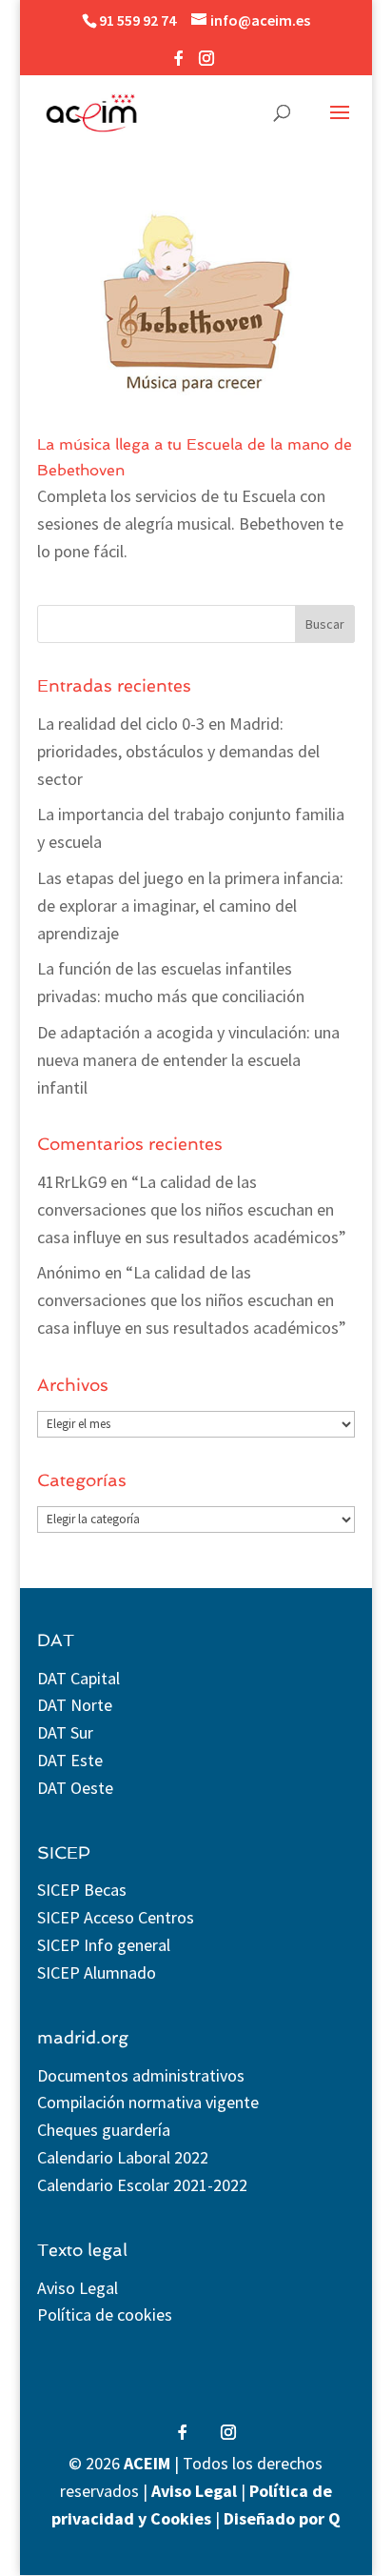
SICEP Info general (104, 1945)
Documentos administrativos (141, 2075)
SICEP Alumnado (97, 1972)
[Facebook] (179, 63)
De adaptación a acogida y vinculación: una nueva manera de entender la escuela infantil (188, 1060)
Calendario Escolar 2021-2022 (142, 2185)
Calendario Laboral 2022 (123, 2157)
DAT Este (70, 1760)
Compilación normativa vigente (148, 2102)
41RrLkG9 (72, 1182)
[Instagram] (206, 63)
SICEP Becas (82, 1890)
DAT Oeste (75, 1788)
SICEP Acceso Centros (116, 1917)
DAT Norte (75, 1705)
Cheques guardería (104, 2130)
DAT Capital (78, 1678)
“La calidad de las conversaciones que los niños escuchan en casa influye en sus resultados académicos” (192, 1209)
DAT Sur (65, 1732)
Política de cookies (105, 2314)
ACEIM (147, 2463)
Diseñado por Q (282, 2518)
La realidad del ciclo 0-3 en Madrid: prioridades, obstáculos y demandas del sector (178, 751)
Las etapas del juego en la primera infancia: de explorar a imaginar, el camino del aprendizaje (190, 906)
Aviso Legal (78, 2288)
